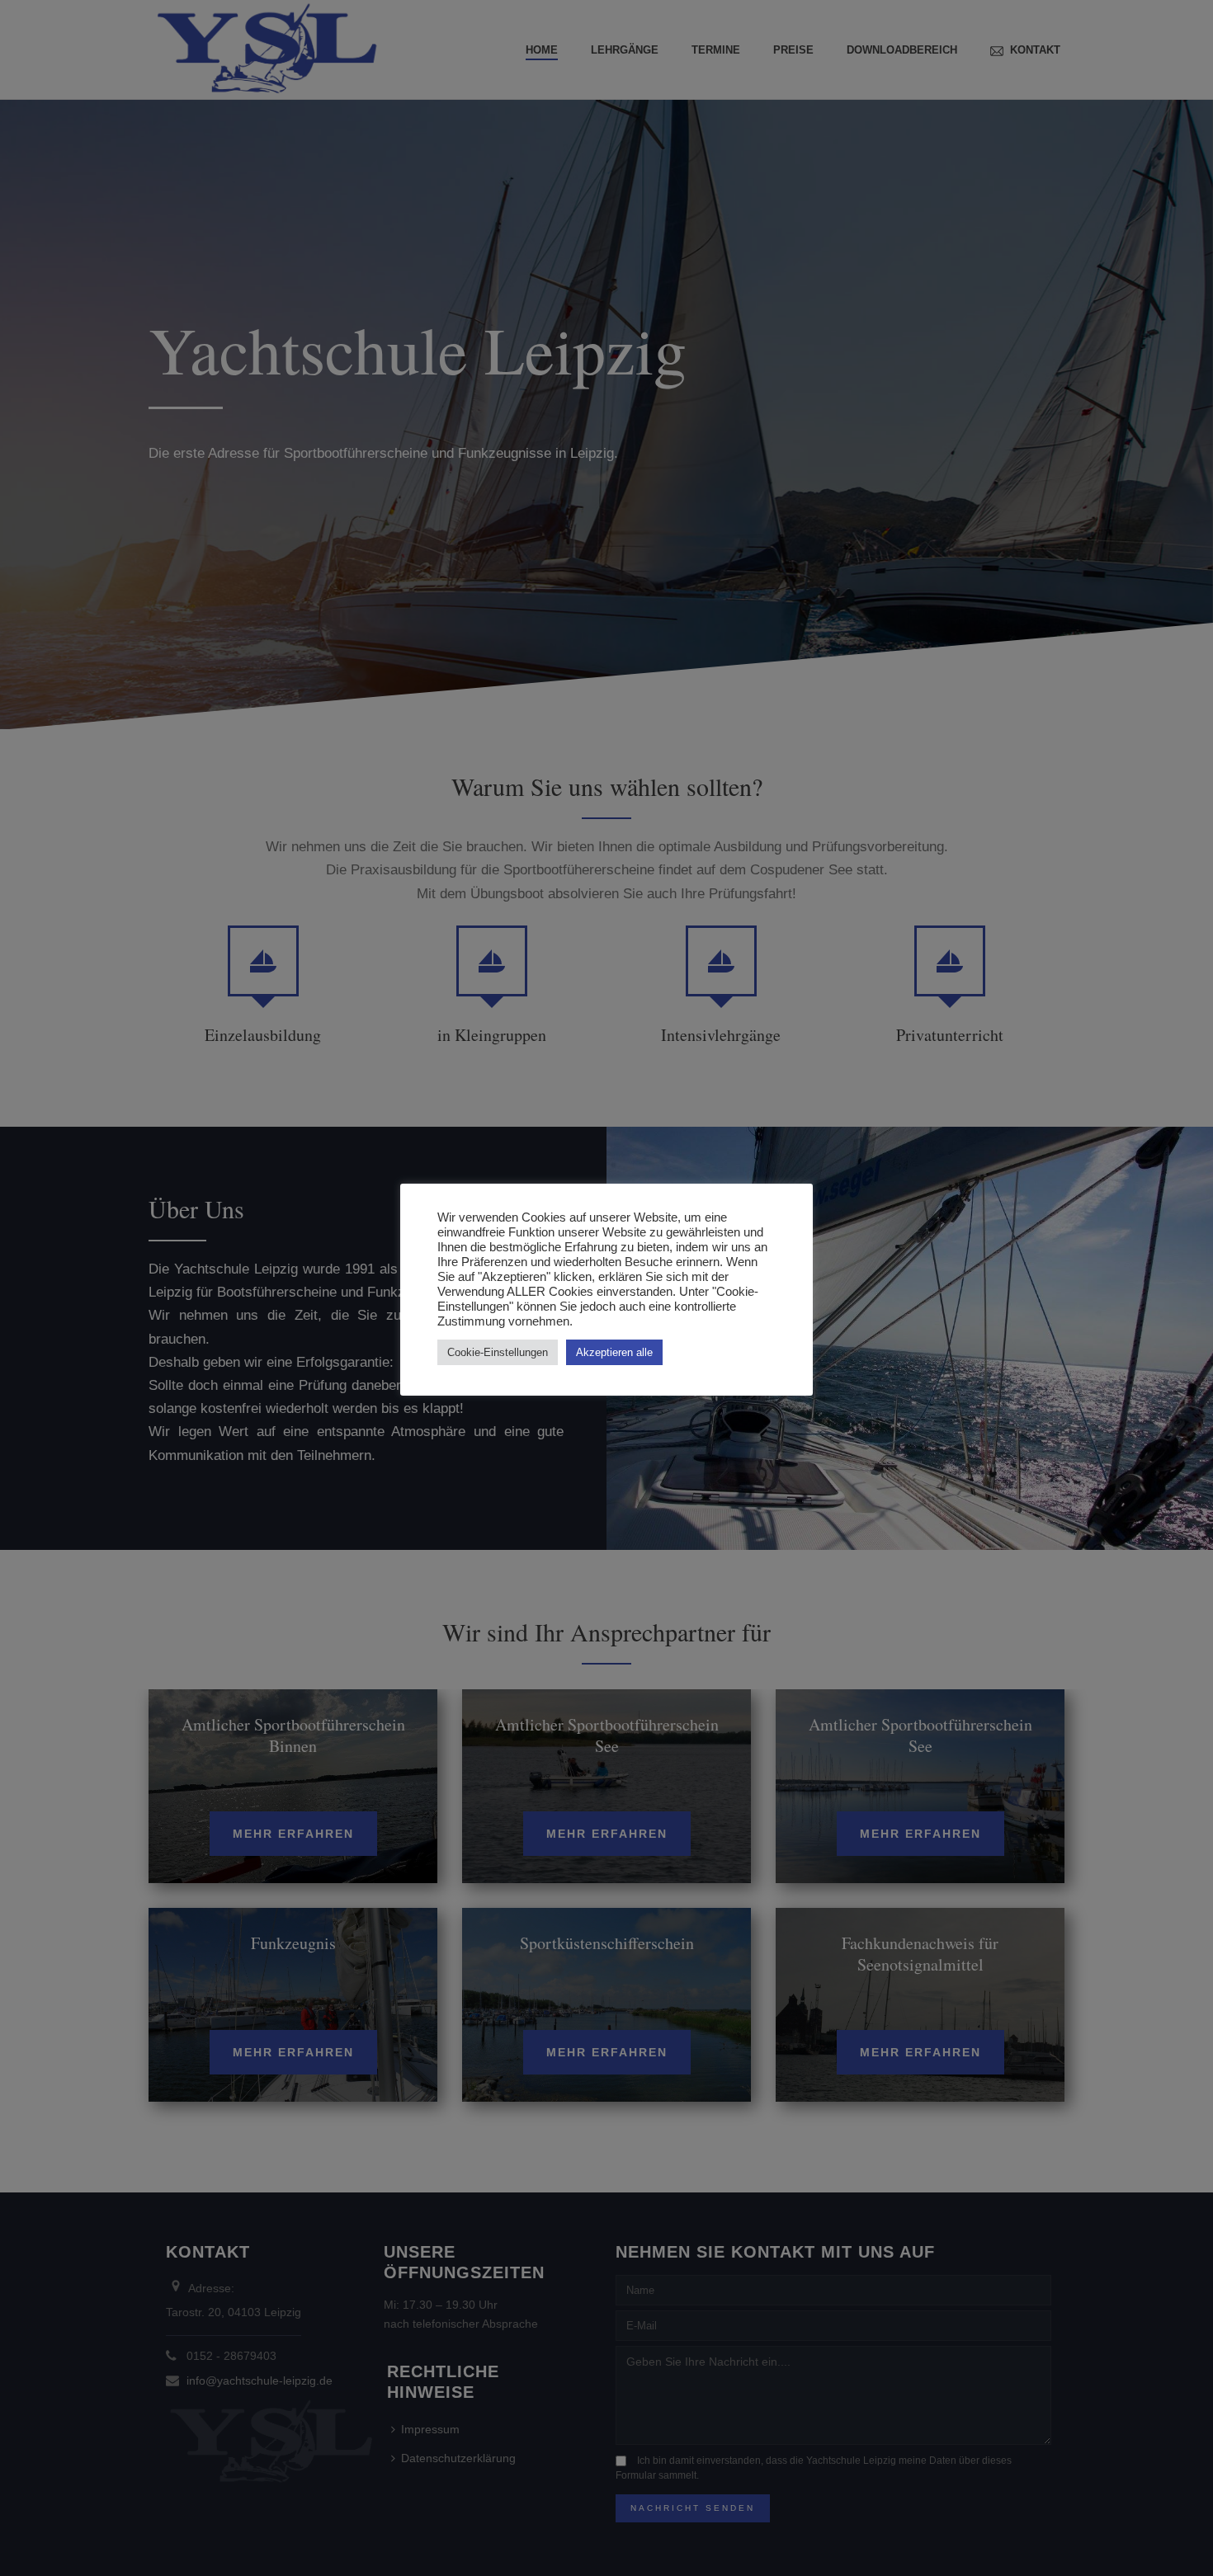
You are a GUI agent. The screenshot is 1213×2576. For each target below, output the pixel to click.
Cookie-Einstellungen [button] (498, 1352)
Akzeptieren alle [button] (614, 1352)
